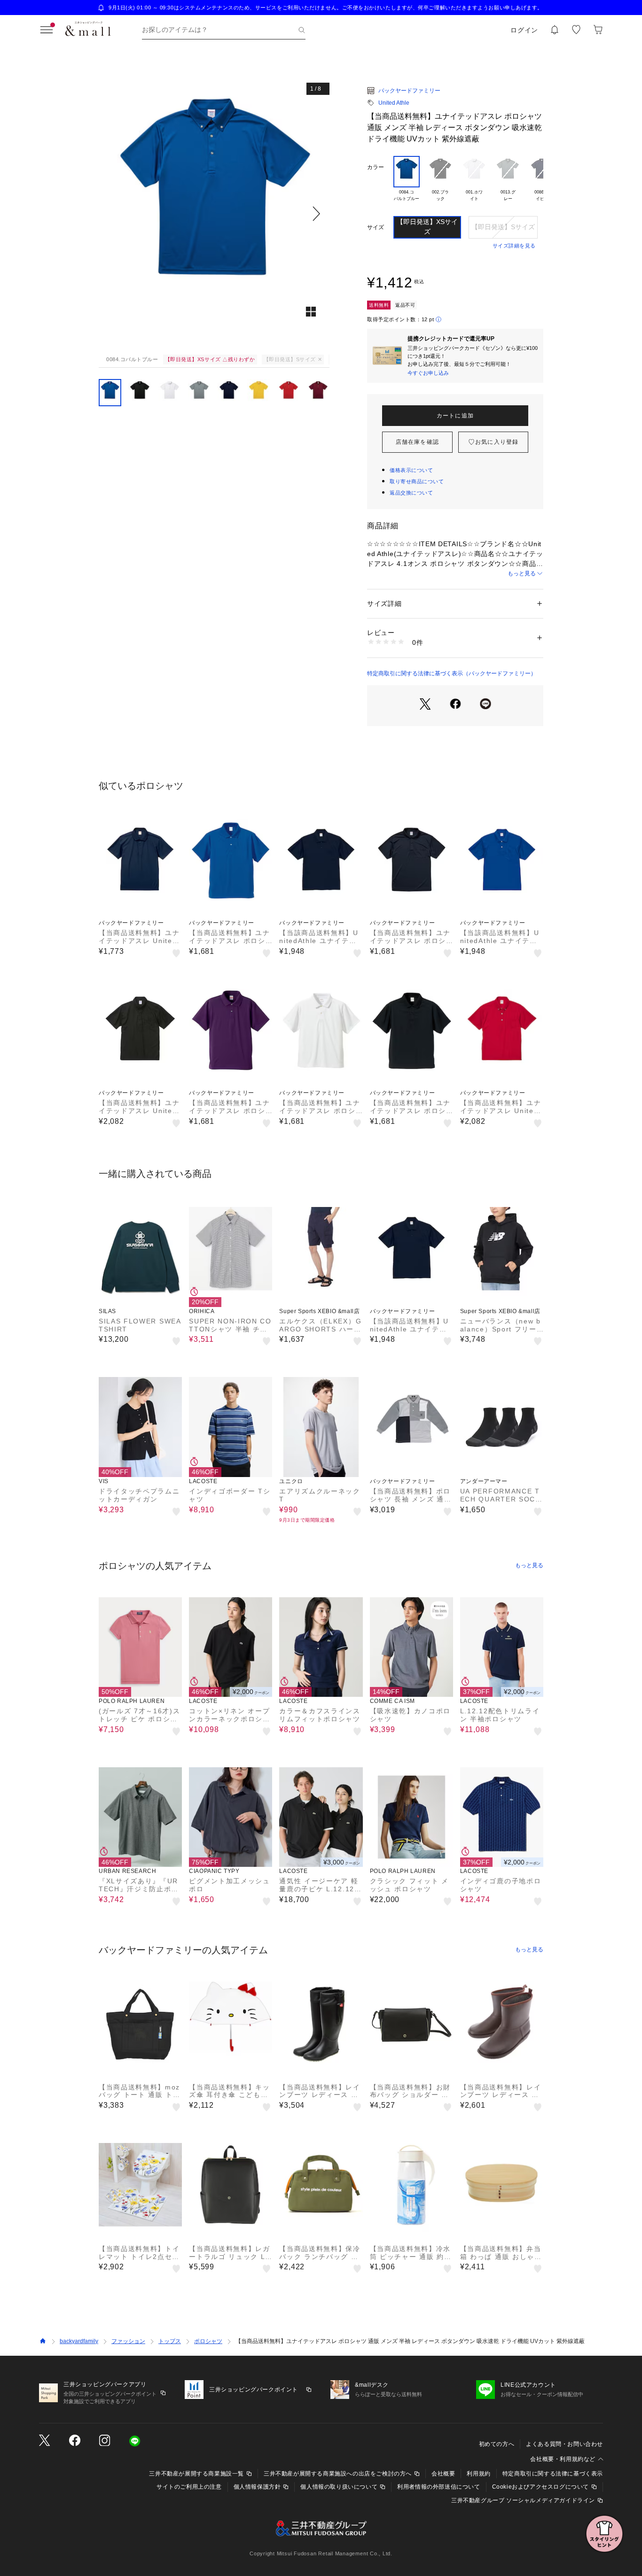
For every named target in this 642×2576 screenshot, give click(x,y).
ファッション (128, 2341)
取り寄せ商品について (417, 481)
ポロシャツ (208, 2341)
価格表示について (411, 470)
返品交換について (411, 493)
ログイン (524, 30)
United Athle (394, 103)
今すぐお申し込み (428, 373)
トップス (170, 2341)
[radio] (407, 182)
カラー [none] (376, 167)
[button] (214, 213)
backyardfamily (79, 2341)
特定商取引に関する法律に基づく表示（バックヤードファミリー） (452, 673)
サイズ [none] (376, 227)
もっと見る (522, 573)
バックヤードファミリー (409, 91)
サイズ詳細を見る (514, 246)
